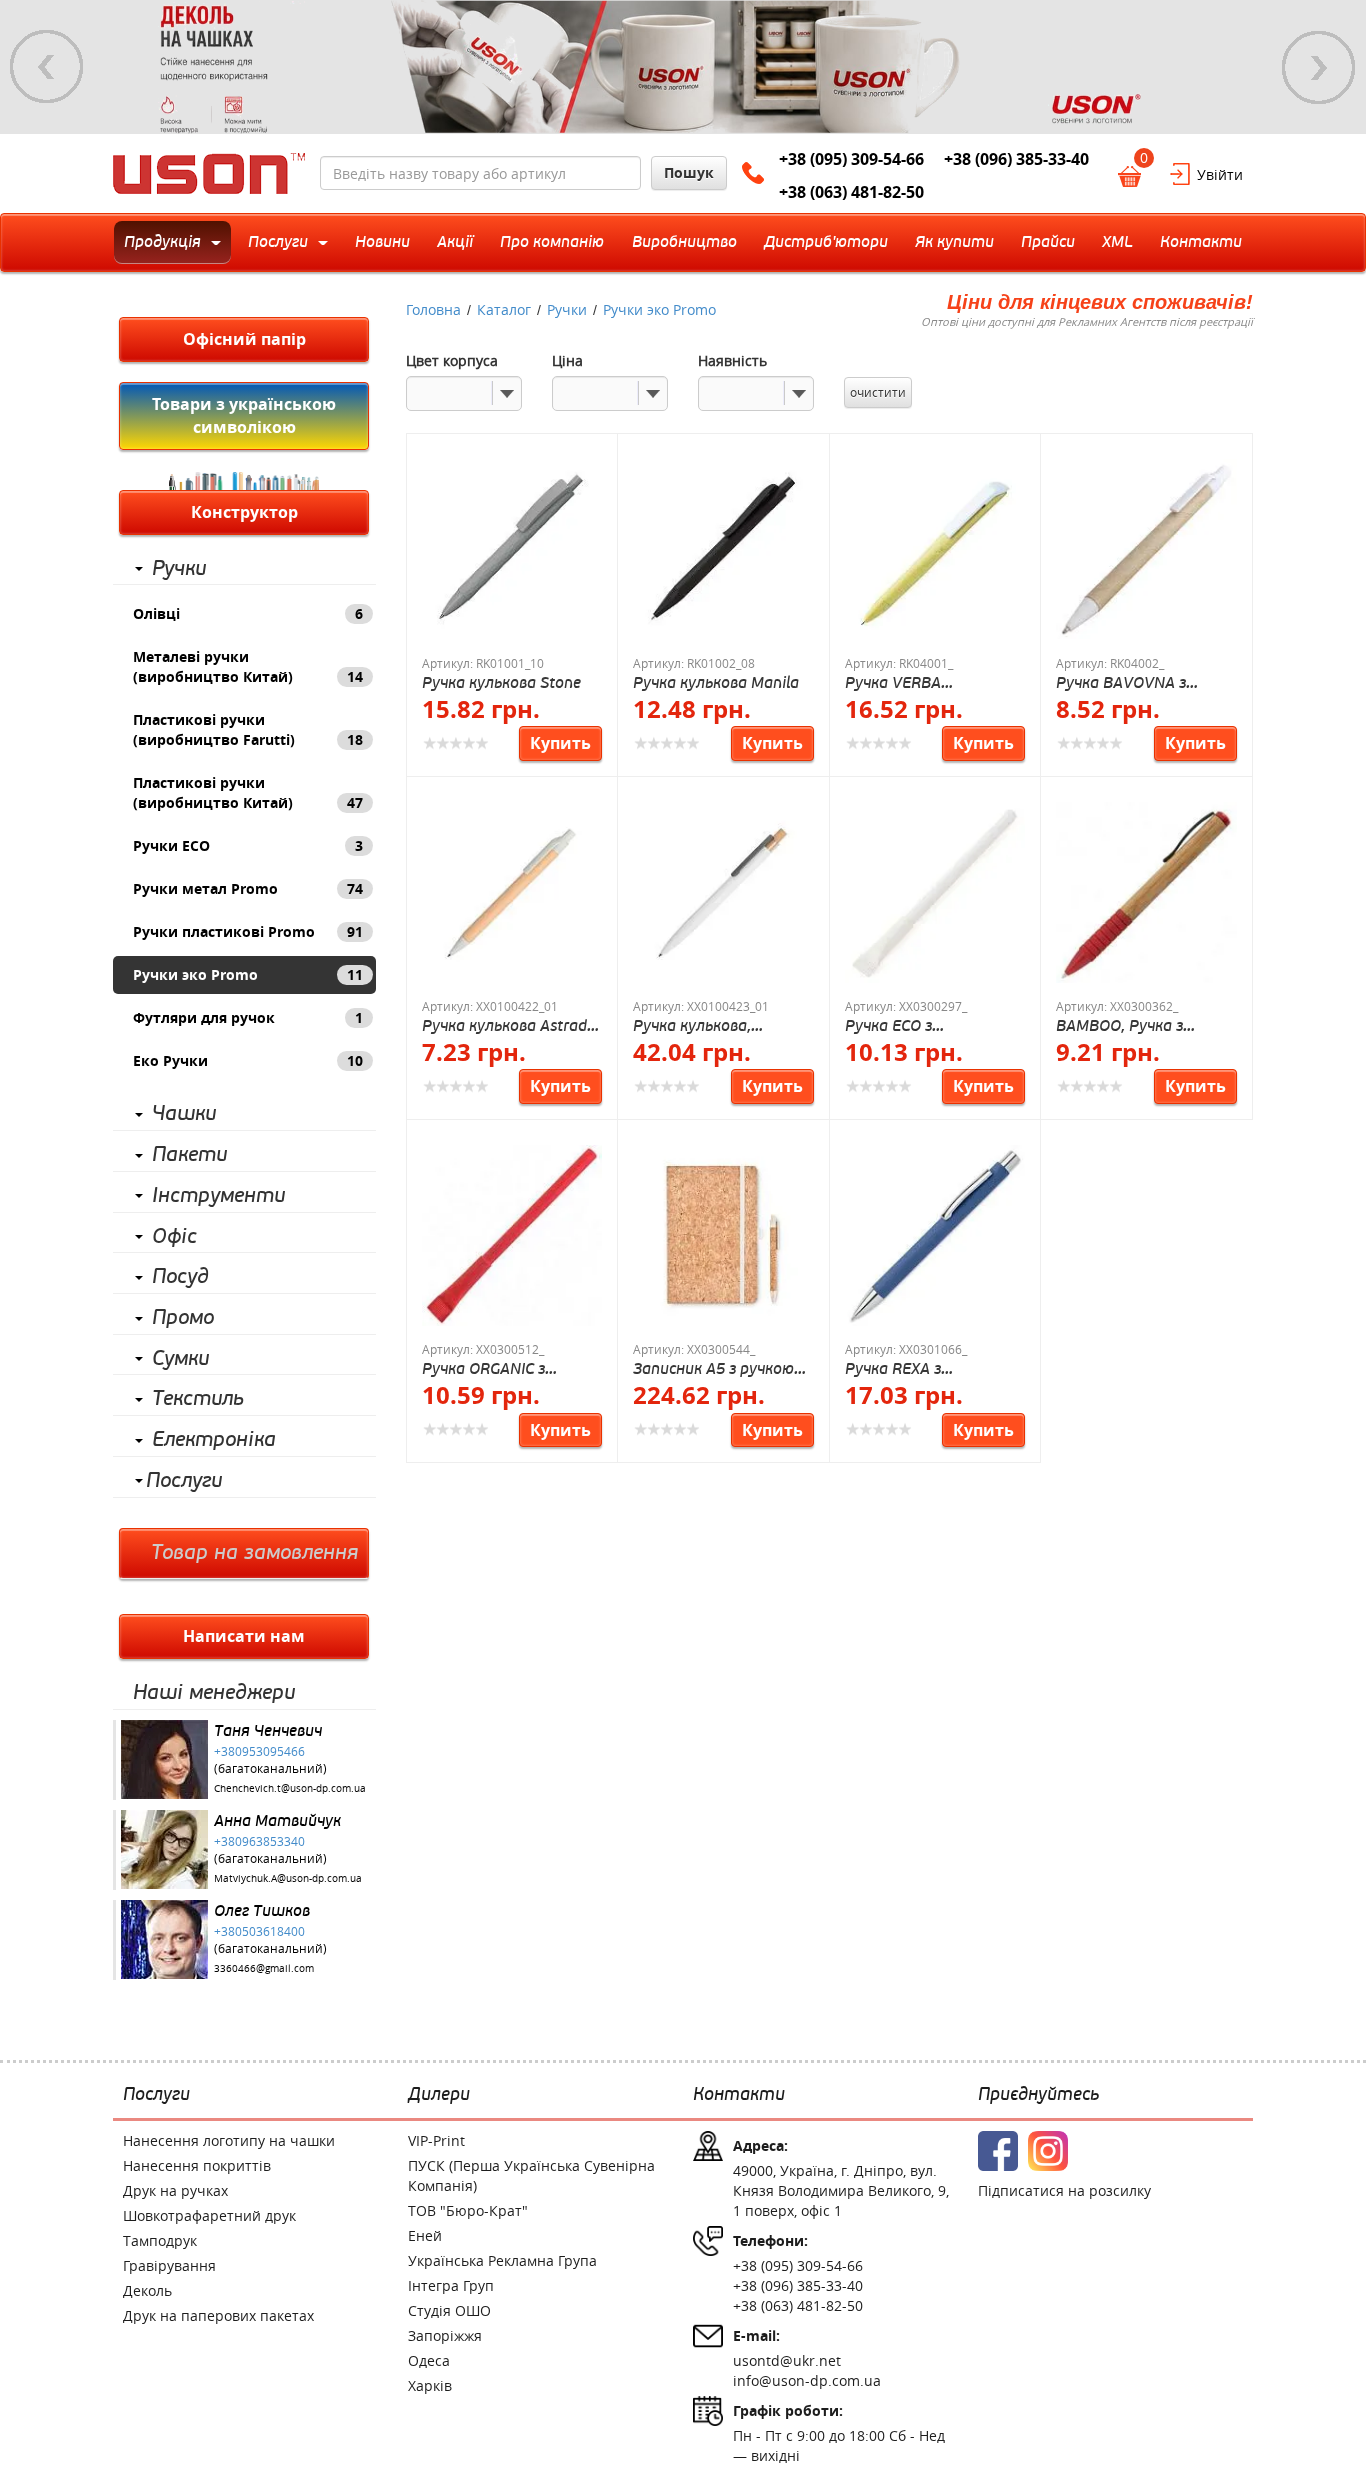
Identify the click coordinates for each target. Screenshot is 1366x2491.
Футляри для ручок (248, 1017)
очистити (878, 392)
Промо (183, 1318)
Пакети (189, 1155)
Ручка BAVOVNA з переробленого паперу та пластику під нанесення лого (1140, 682)
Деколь (147, 2290)
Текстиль (198, 1399)
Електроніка (214, 1440)
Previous (47, 67)
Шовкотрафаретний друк (209, 2215)
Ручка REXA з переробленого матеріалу (901, 1368)
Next (1319, 67)
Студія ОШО (449, 2310)
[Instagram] (1048, 2151)
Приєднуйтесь (1038, 2095)
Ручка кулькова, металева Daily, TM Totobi (705, 1025)
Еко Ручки (248, 1060)
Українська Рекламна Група (502, 2260)
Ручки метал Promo (248, 888)
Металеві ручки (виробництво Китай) (248, 666)
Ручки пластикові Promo (248, 931)
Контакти (739, 2095)
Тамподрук (160, 2240)
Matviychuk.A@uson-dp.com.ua (288, 1878)
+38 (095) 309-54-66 (851, 159)
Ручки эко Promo (248, 974)
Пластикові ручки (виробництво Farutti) (248, 729)
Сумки (180, 1359)
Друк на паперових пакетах (218, 2315)
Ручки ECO (248, 845)
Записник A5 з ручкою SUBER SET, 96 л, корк (713, 1368)
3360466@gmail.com (264, 1968)
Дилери (439, 2095)
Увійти (1220, 174)
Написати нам (244, 1636)
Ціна (567, 360)
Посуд (180, 1277)
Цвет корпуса (452, 360)
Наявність (732, 360)
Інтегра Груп (451, 2285)
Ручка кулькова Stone (501, 682)
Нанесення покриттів (197, 2165)
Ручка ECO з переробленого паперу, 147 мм (931, 1025)
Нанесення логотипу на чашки (229, 2140)
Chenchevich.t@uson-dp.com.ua (290, 1788)
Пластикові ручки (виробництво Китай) (248, 792)
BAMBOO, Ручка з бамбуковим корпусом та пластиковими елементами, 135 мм (1138, 1025)
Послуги (184, 1481)
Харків (430, 2385)
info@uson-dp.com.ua (807, 2380)
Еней (425, 2235)
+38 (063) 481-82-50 (851, 192)
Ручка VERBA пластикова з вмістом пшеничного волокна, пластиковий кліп (930, 682)
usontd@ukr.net (787, 2360)
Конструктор (244, 512)
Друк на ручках (175, 2190)
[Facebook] (998, 2151)
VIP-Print (436, 2140)
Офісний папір (244, 339)
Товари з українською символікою (244, 415)
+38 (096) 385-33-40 (1016, 159)
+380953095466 (259, 1751)
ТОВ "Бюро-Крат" (468, 2210)
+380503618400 (259, 1931)
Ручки (179, 569)
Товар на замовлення (254, 1553)
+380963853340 (259, 1841)
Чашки (184, 1114)
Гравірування (169, 2265)
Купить (560, 743)
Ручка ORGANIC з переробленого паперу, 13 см (508, 1368)
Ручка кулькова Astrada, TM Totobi (511, 1025)
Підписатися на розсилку (1064, 2190)
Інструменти (218, 1196)
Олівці (248, 613)
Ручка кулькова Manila (716, 682)
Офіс (174, 1237)
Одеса (429, 2360)
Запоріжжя (445, 2335)
